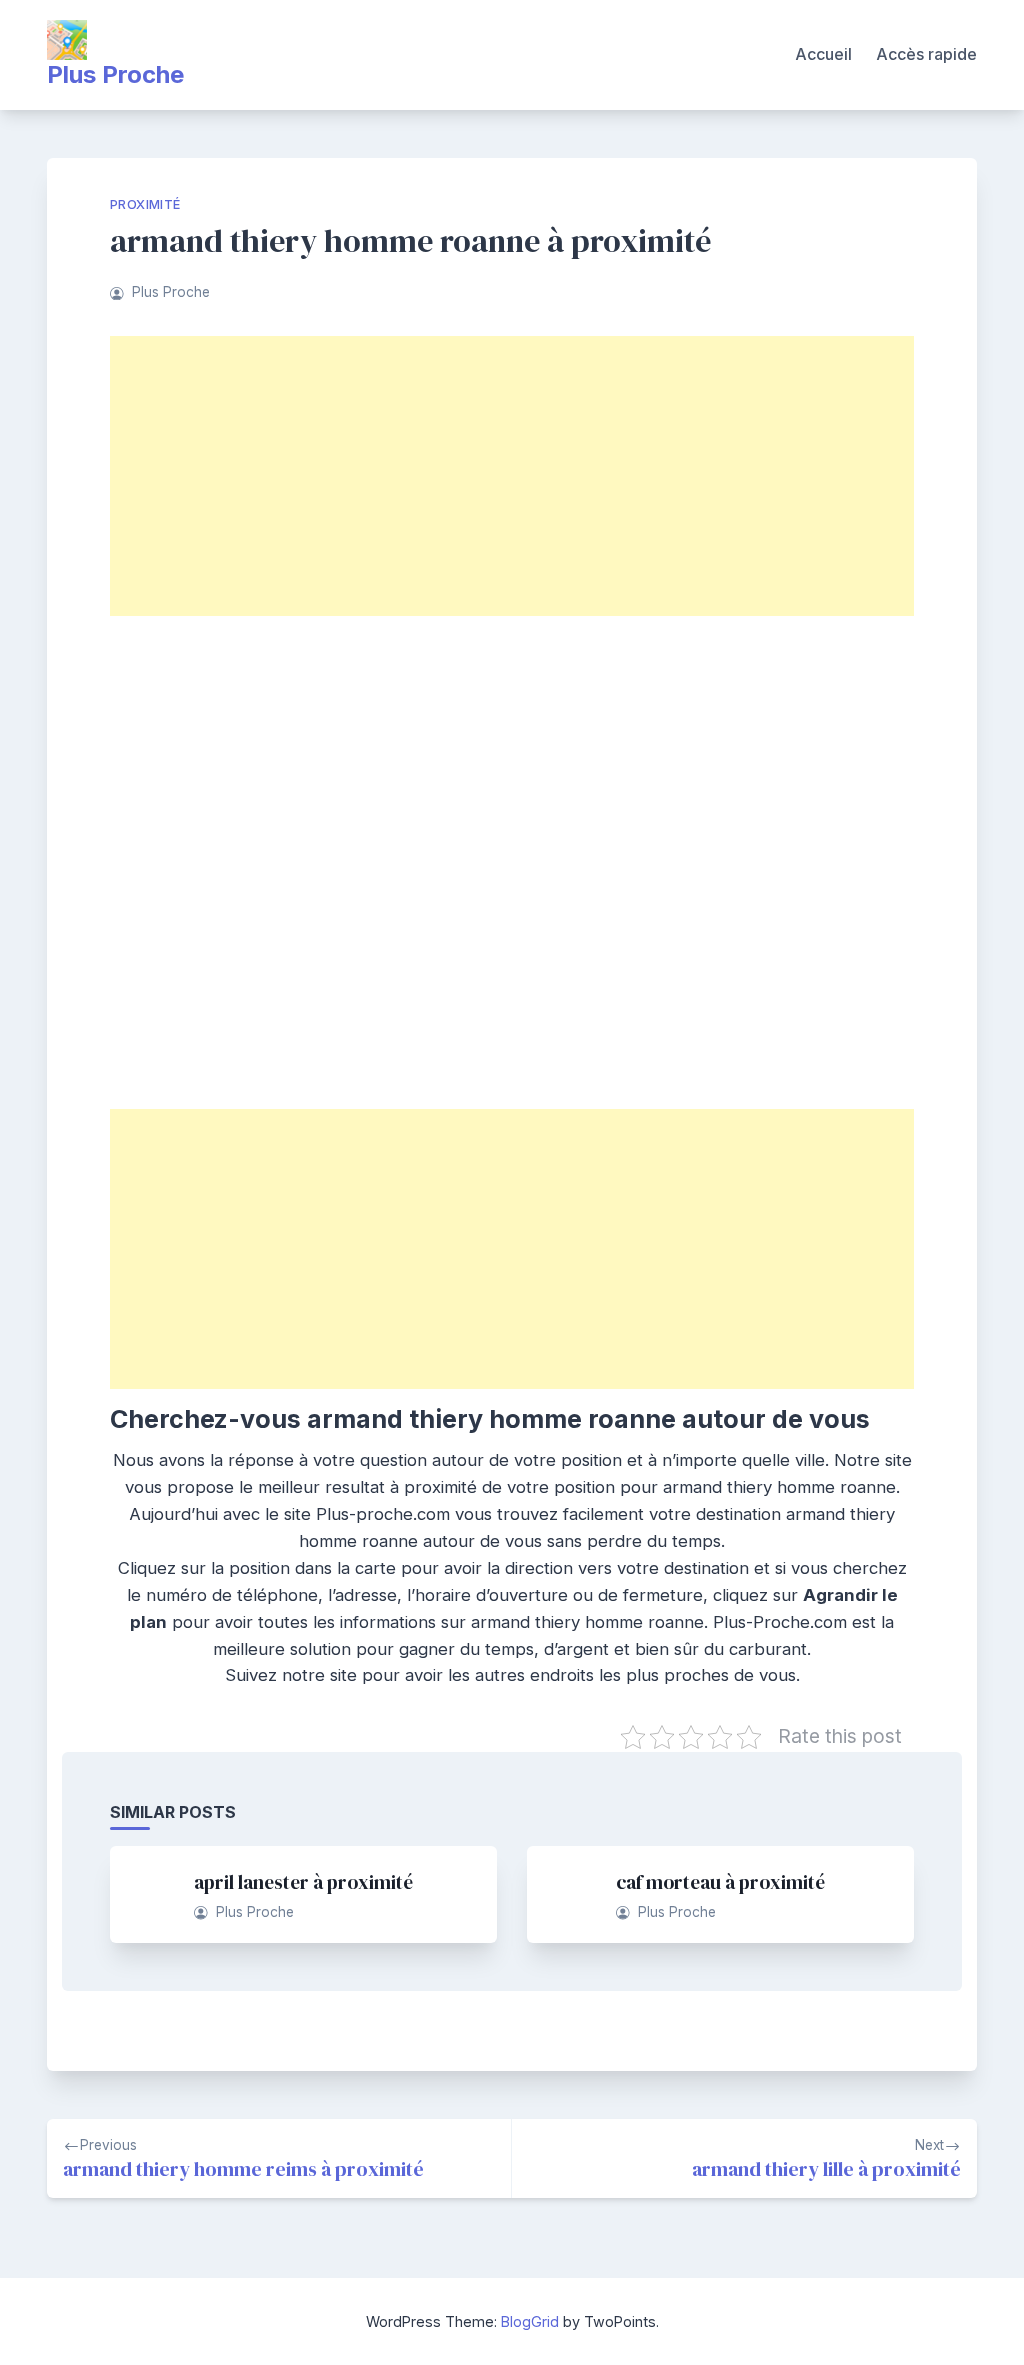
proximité (145, 204)
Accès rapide (926, 54)
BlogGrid (530, 2321)
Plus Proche (115, 74)
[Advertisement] (512, 476)
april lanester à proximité (303, 1882)
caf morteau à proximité (720, 1882)
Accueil (823, 54)
